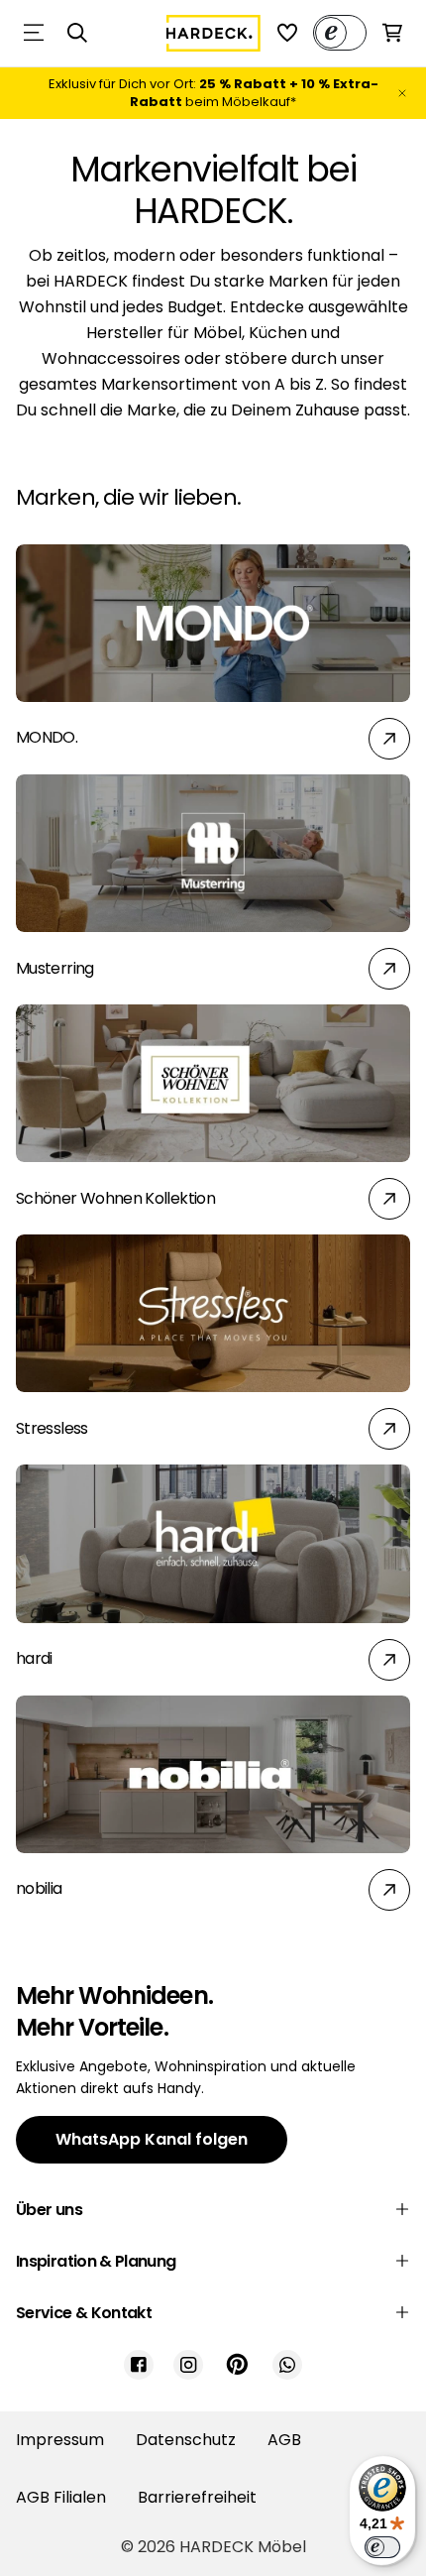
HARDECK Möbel (243, 2547)
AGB (284, 2440)
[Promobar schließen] (402, 93)
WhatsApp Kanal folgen (152, 2139)
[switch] (382, 2547)
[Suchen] (77, 33)
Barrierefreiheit (197, 2497)
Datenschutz (186, 2440)
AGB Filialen (61, 2497)
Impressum (60, 2440)
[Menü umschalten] (34, 33)
